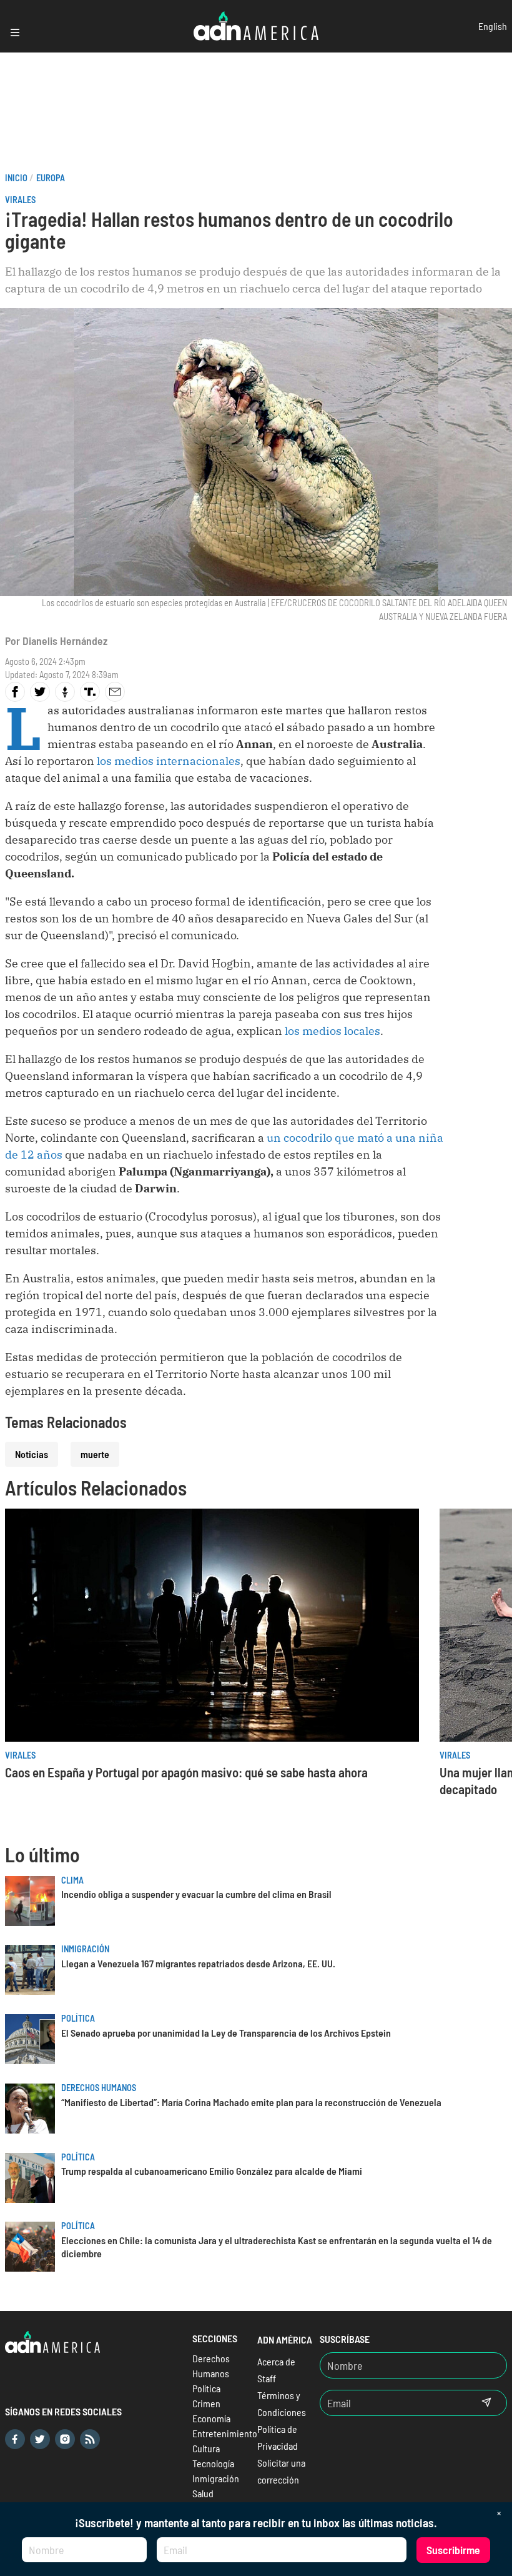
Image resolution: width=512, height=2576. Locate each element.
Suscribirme (453, 2550)
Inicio (16, 178)
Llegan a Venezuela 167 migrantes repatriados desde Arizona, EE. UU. (198, 1963)
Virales (20, 200)
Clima (72, 1880)
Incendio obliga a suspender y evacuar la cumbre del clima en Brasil (196, 1894)
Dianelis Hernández (65, 641)
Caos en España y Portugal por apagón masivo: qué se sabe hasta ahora (186, 1772)
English (493, 26)
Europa (51, 178)
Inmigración (85, 1949)
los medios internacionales (169, 761)
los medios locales (331, 1031)
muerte (95, 1454)
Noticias (32, 1454)
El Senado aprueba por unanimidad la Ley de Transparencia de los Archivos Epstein (226, 2033)
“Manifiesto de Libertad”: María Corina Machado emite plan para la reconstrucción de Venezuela (251, 2102)
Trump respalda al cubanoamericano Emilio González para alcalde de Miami (212, 2171)
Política (78, 2018)
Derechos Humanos (99, 2088)
